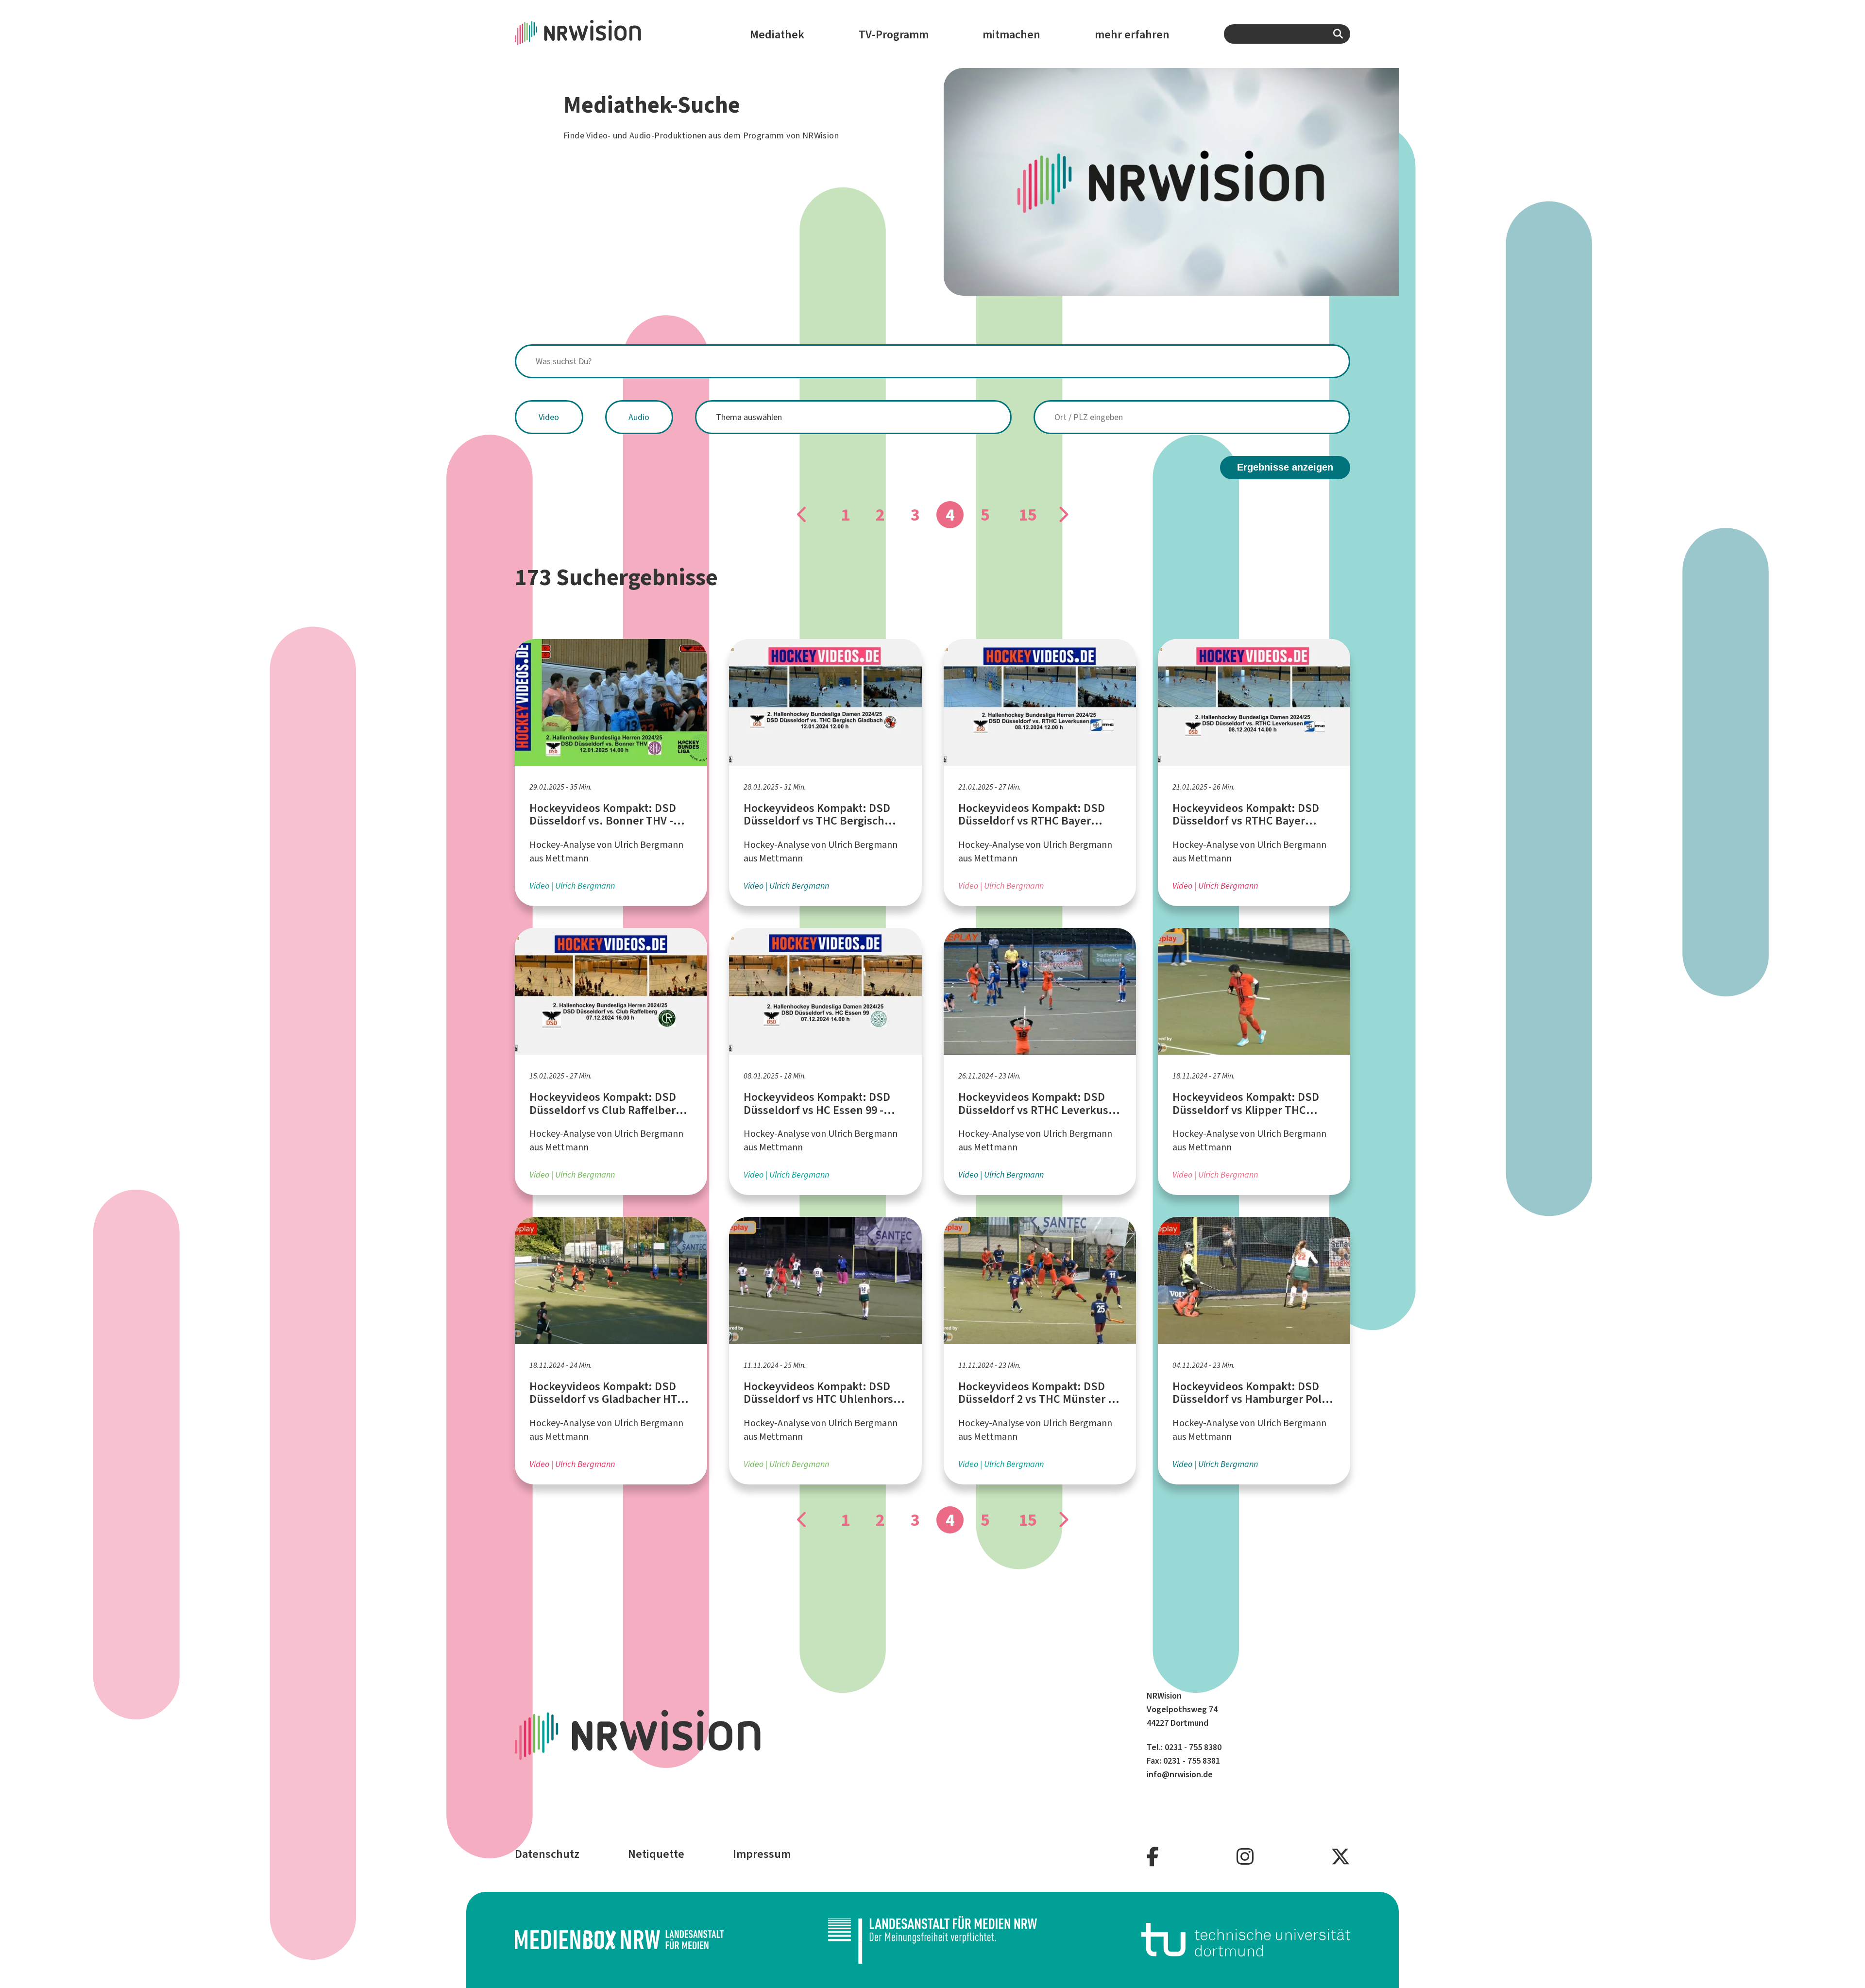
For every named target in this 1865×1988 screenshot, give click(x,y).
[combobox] (1287, 34)
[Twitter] (1340, 1857)
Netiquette (656, 1854)
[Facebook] (1153, 1857)
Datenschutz (547, 1854)
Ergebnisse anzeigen (1285, 467)
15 (1028, 515)
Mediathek (777, 34)
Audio (639, 417)
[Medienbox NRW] (619, 1940)
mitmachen (1011, 34)
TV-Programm (894, 34)
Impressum (762, 1854)
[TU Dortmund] (1246, 1940)
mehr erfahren (1132, 34)
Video (549, 417)
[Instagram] (1245, 1857)
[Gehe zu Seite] (802, 515)
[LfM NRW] (932, 1940)
